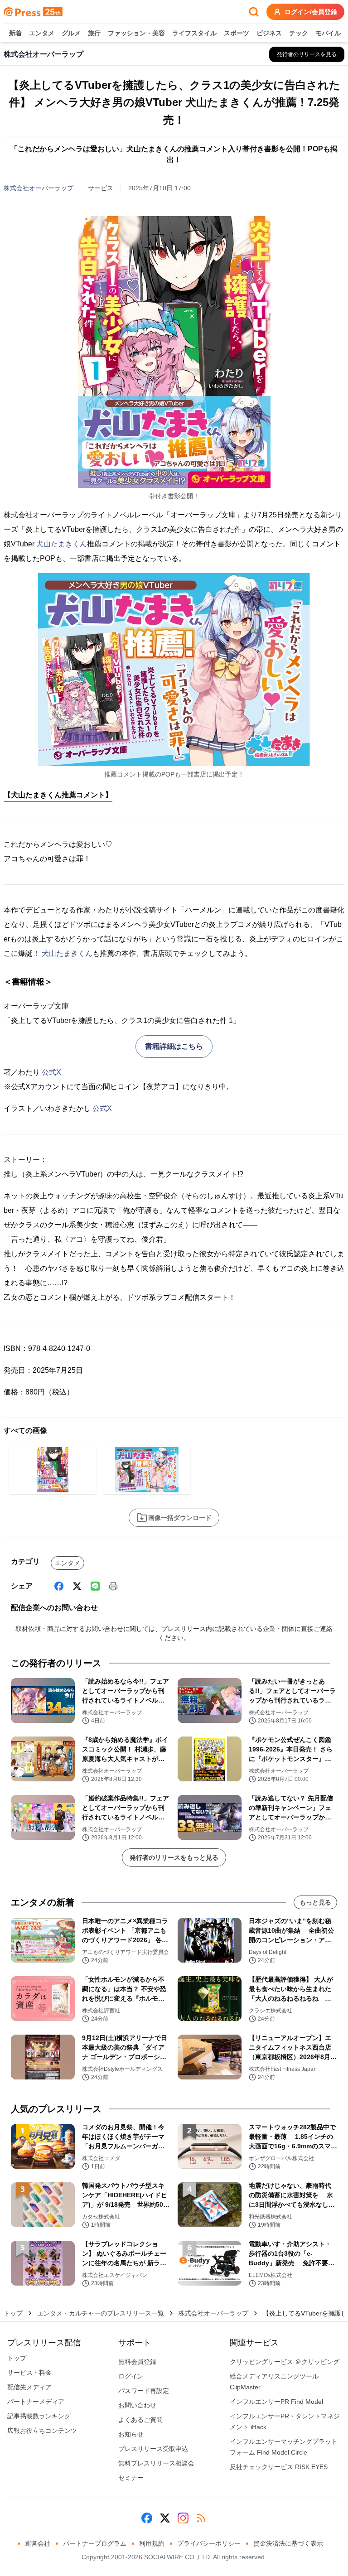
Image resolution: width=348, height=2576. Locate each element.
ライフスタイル (194, 33)
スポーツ (237, 33)
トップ (13, 2313)
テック (299, 33)
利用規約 (152, 2543)
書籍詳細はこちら (174, 1046)
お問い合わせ (137, 2405)
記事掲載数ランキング (39, 2416)
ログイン (131, 2376)
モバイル (328, 33)
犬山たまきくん (62, 544)
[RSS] (201, 2518)
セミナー (131, 2478)
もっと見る (315, 1902)
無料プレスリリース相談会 (156, 2463)
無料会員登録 (137, 2362)
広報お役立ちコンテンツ (42, 2431)
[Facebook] (59, 1586)
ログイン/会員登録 (311, 12)
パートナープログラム (95, 2543)
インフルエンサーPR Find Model (276, 2402)
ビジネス (269, 33)
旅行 (94, 33)
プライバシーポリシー (209, 2543)
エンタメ (42, 33)
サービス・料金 (29, 2373)
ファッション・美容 (136, 33)
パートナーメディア (36, 2402)
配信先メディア (29, 2387)
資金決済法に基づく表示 (288, 2543)
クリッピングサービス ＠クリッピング (285, 2362)
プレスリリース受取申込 (153, 2449)
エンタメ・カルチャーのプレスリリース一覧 (101, 2313)
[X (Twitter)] (77, 1586)
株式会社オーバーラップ (39, 188)
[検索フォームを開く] (254, 12)
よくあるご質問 (140, 2420)
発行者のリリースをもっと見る (174, 1857)
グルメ (71, 33)
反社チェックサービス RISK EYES (279, 2467)
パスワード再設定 (144, 2391)
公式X (51, 1072)
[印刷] (113, 1586)
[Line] (95, 1586)
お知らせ (131, 2434)
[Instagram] (183, 2518)
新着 (15, 33)
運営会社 (38, 2543)
